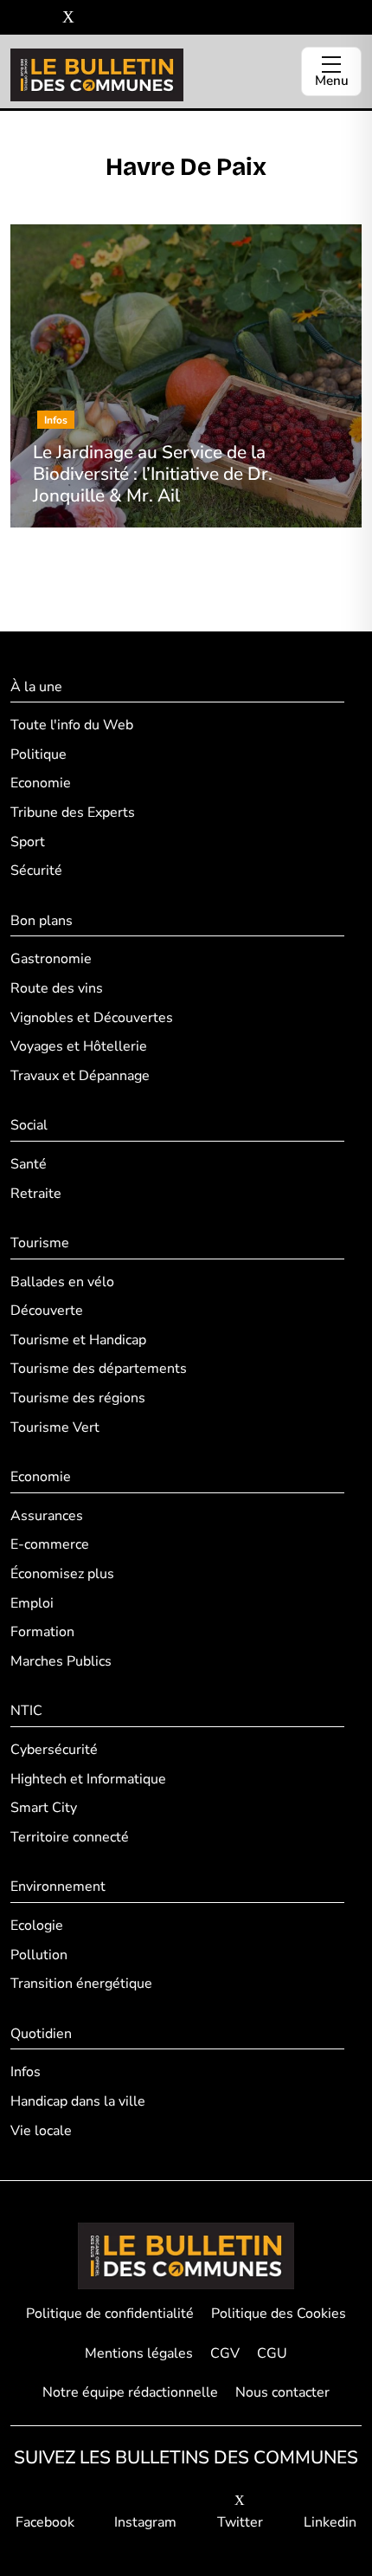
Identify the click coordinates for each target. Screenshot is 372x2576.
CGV (225, 2353)
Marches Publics (61, 1661)
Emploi (32, 1603)
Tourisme (40, 1243)
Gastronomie (51, 959)
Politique (38, 754)
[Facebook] (17, 18)
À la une (36, 687)
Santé (29, 1164)
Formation (42, 1632)
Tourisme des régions (78, 1398)
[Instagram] (43, 18)
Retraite (36, 1194)
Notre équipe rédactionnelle (130, 2392)
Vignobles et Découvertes (92, 1018)
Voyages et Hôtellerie (79, 1046)
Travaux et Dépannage (80, 1076)
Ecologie (37, 1926)
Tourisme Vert (55, 1427)
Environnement (58, 1887)
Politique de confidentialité (110, 2314)
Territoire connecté (70, 1837)
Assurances (47, 1516)
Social (29, 1125)
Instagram (145, 2522)
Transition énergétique (81, 1984)
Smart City (44, 1808)
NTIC (26, 1711)
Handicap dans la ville (78, 2101)
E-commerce (50, 1544)
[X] (68, 18)
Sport (28, 842)
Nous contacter (282, 2392)
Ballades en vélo (62, 1282)
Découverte (47, 1311)
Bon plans (42, 921)
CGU (272, 2353)
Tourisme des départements (99, 1369)
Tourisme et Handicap (78, 1340)
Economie (41, 783)
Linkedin (330, 2522)
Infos (26, 2072)
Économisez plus (62, 1574)
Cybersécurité (54, 1750)
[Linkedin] (94, 18)
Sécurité (36, 871)
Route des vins (57, 988)
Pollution (39, 1955)
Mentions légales (139, 2353)
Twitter (240, 2522)
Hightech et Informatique (88, 1779)
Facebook (45, 2522)
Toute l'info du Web (72, 725)
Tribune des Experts (73, 812)
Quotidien (41, 2034)
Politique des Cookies (279, 2314)
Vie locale (41, 2131)
